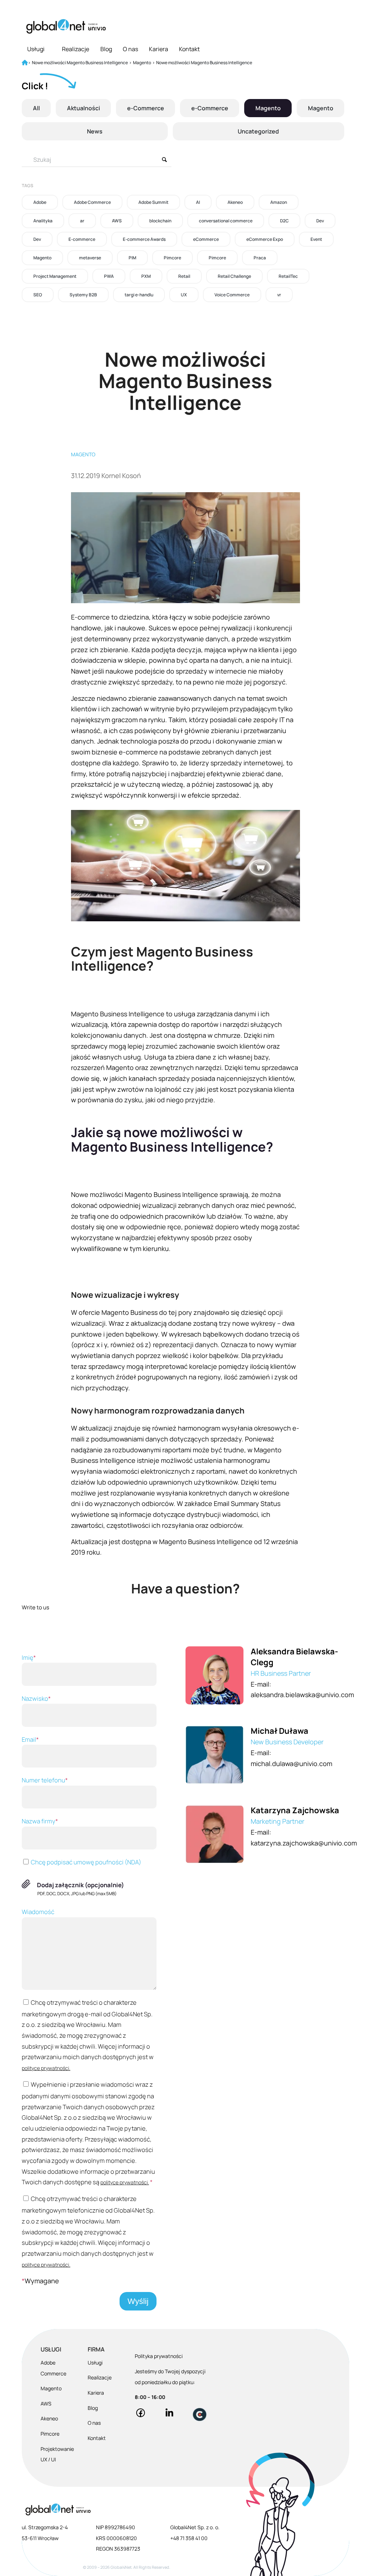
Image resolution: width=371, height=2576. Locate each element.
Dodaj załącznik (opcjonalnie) (81, 1885)
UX (184, 295)
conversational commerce (226, 221)
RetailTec (288, 276)
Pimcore (172, 258)
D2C (284, 221)
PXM (146, 276)
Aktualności (84, 108)
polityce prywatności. (46, 2068)
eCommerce (206, 239)
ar (82, 221)
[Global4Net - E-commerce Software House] (66, 26)
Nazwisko (36, 1698)
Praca (260, 258)
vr (279, 295)
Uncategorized (258, 131)
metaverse (90, 258)
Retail (184, 276)
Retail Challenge (234, 276)
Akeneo (235, 202)
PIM (132, 258)
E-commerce (82, 239)
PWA (109, 276)
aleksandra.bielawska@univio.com (302, 1695)
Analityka (43, 221)
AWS (117, 221)
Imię (29, 1657)
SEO (38, 295)
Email (30, 1739)
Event (316, 239)
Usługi (36, 49)
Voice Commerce (232, 295)
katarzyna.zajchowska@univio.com (304, 1843)
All (36, 108)
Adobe (40, 202)
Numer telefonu (45, 1780)
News (95, 131)
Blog (106, 49)
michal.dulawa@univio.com (291, 1764)
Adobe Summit (153, 202)
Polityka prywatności (159, 2356)
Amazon (279, 202)
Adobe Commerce (92, 202)
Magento (268, 108)
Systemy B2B (83, 295)
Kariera (159, 49)
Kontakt (189, 49)
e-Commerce (146, 108)
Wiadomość (38, 1912)
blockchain (160, 221)
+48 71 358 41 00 (189, 2538)
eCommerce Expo (265, 239)
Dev (320, 221)
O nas (130, 49)
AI (198, 202)
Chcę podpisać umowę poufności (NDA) (86, 1862)
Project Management (55, 276)
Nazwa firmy (40, 1821)
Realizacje (76, 49)
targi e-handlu (139, 295)
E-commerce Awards (144, 239)
